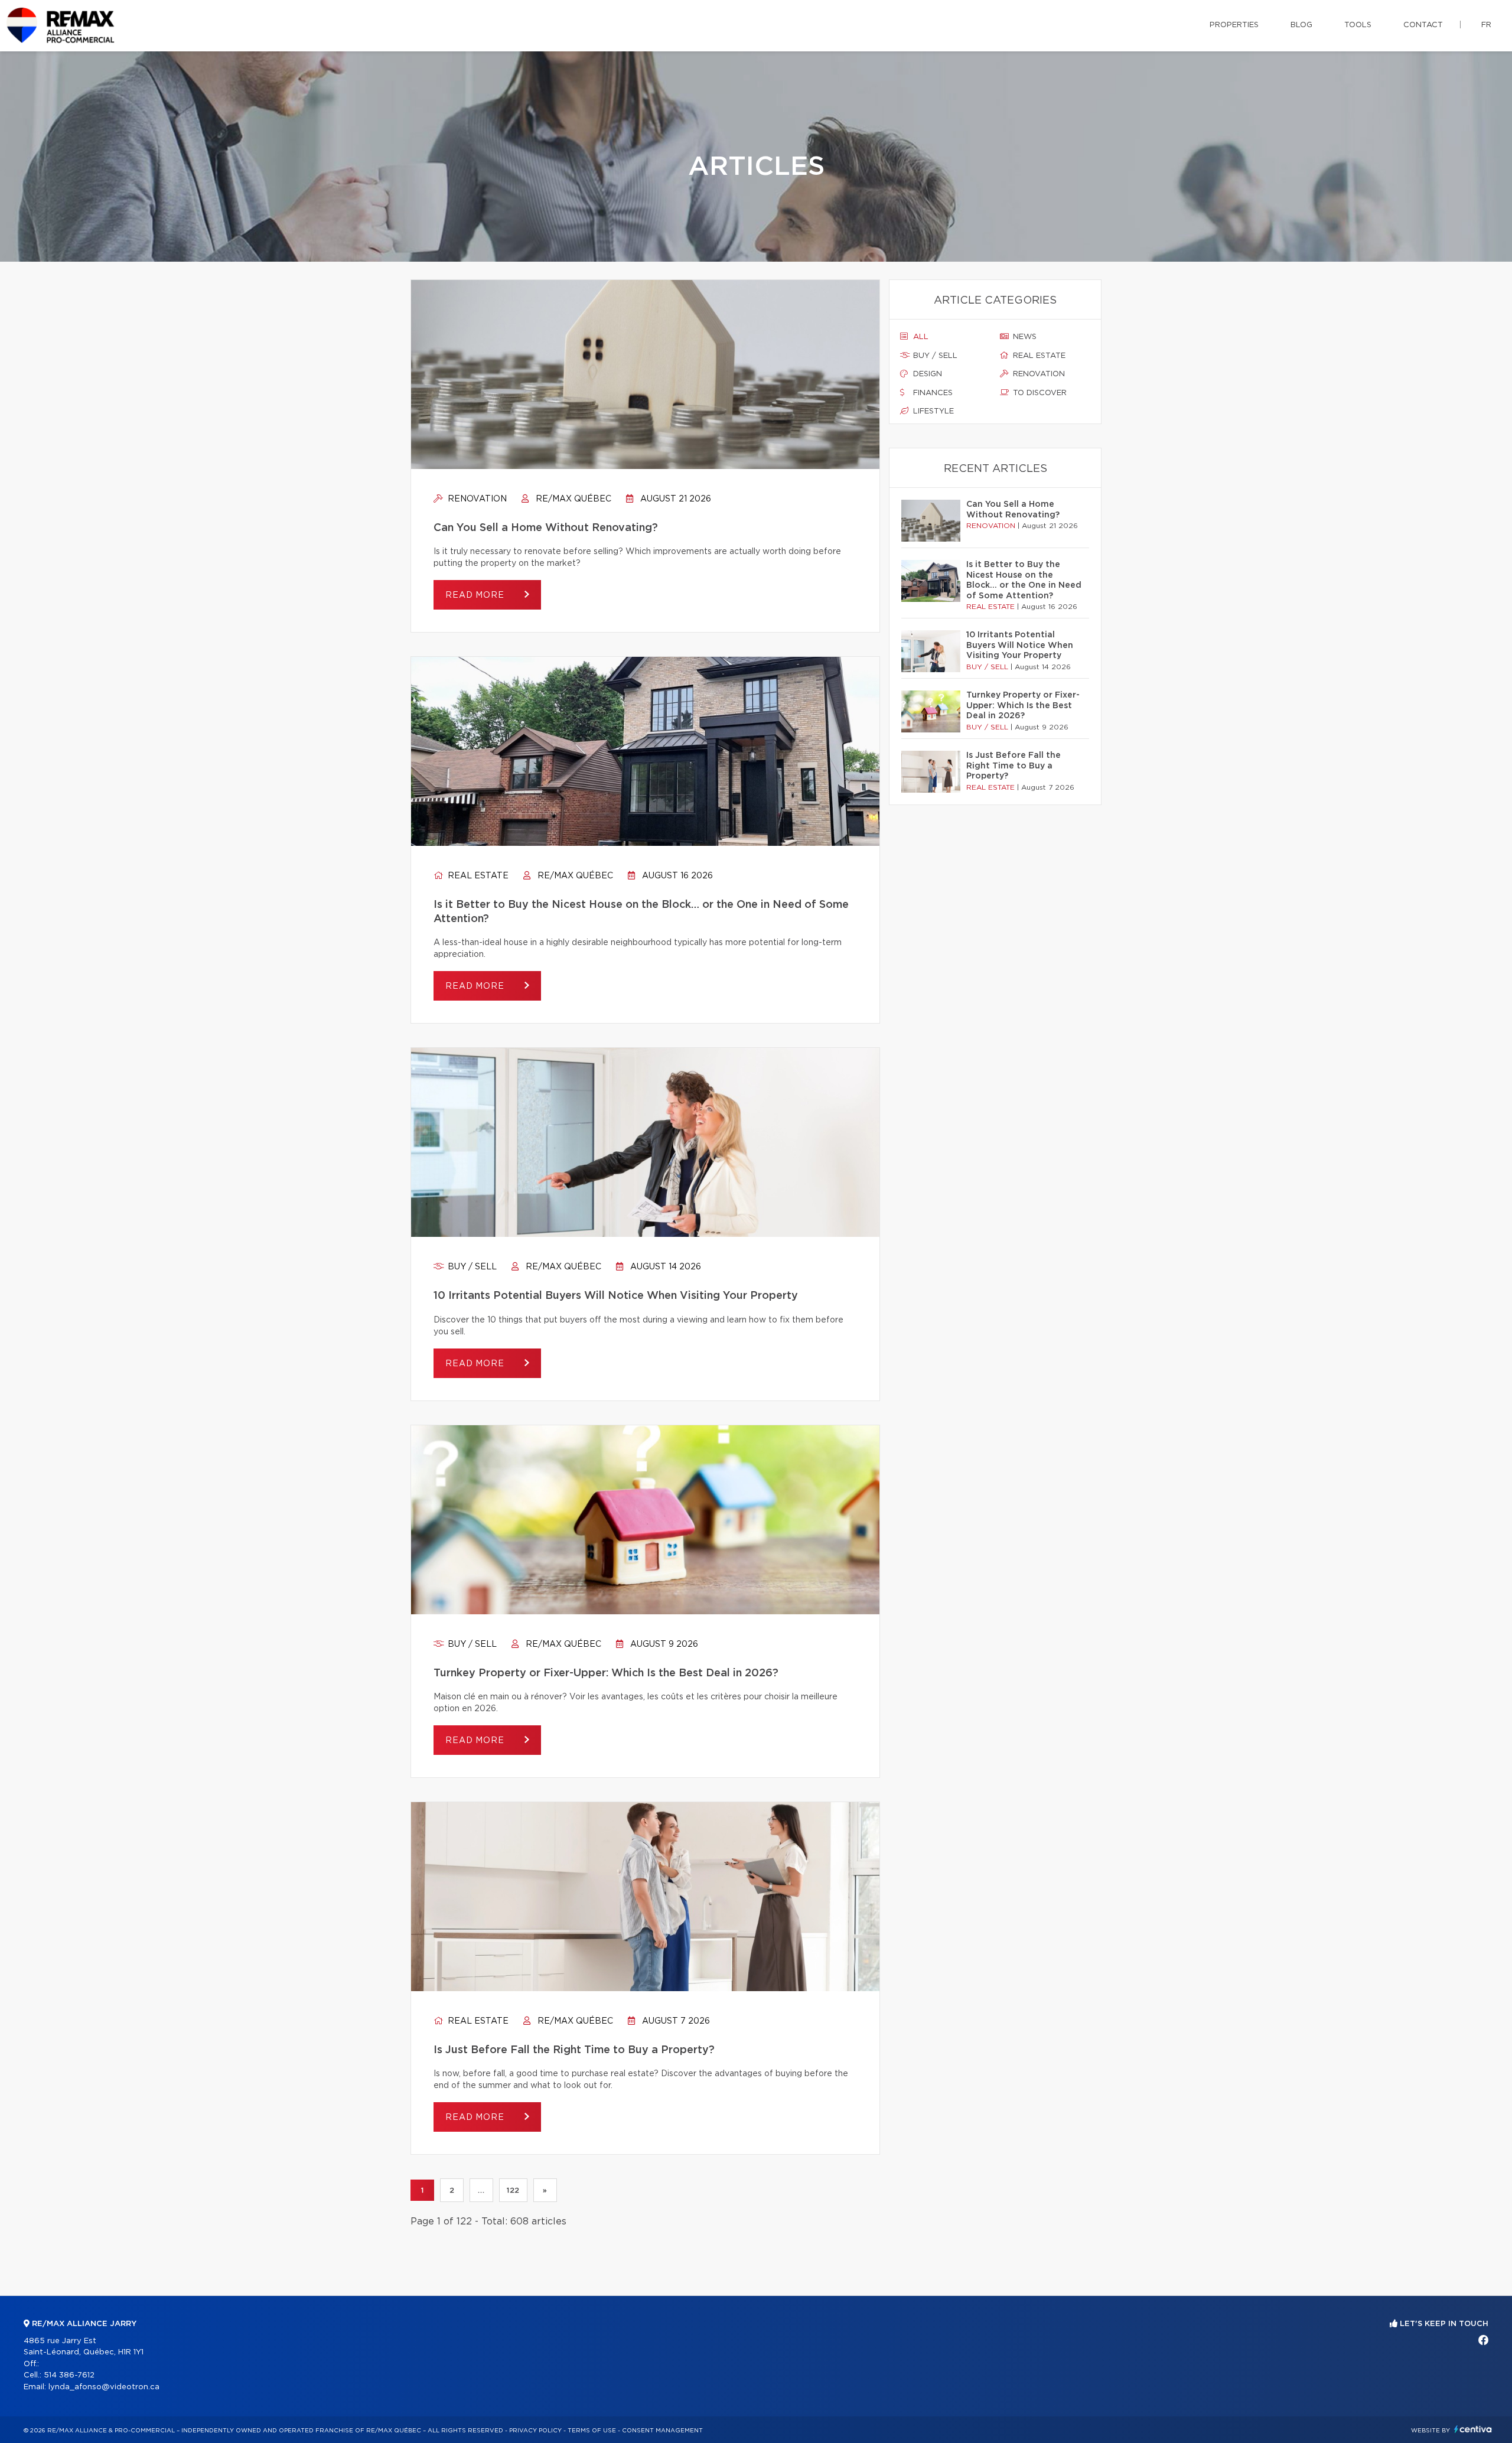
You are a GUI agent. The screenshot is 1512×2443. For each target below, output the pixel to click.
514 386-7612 (69, 2375)
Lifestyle (932, 411)
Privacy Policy (535, 2431)
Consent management (662, 2431)
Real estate (477, 876)
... (481, 2190)
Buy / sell (471, 1267)
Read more (476, 595)
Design (926, 374)
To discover (1039, 393)
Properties (1234, 25)
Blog (1301, 25)
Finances (932, 393)
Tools (1358, 25)
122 (513, 2190)
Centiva (1473, 2429)
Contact (1423, 25)
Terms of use (592, 2431)
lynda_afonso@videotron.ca (104, 2387)
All (920, 337)
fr (1486, 25)
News (1024, 337)
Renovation (476, 499)
